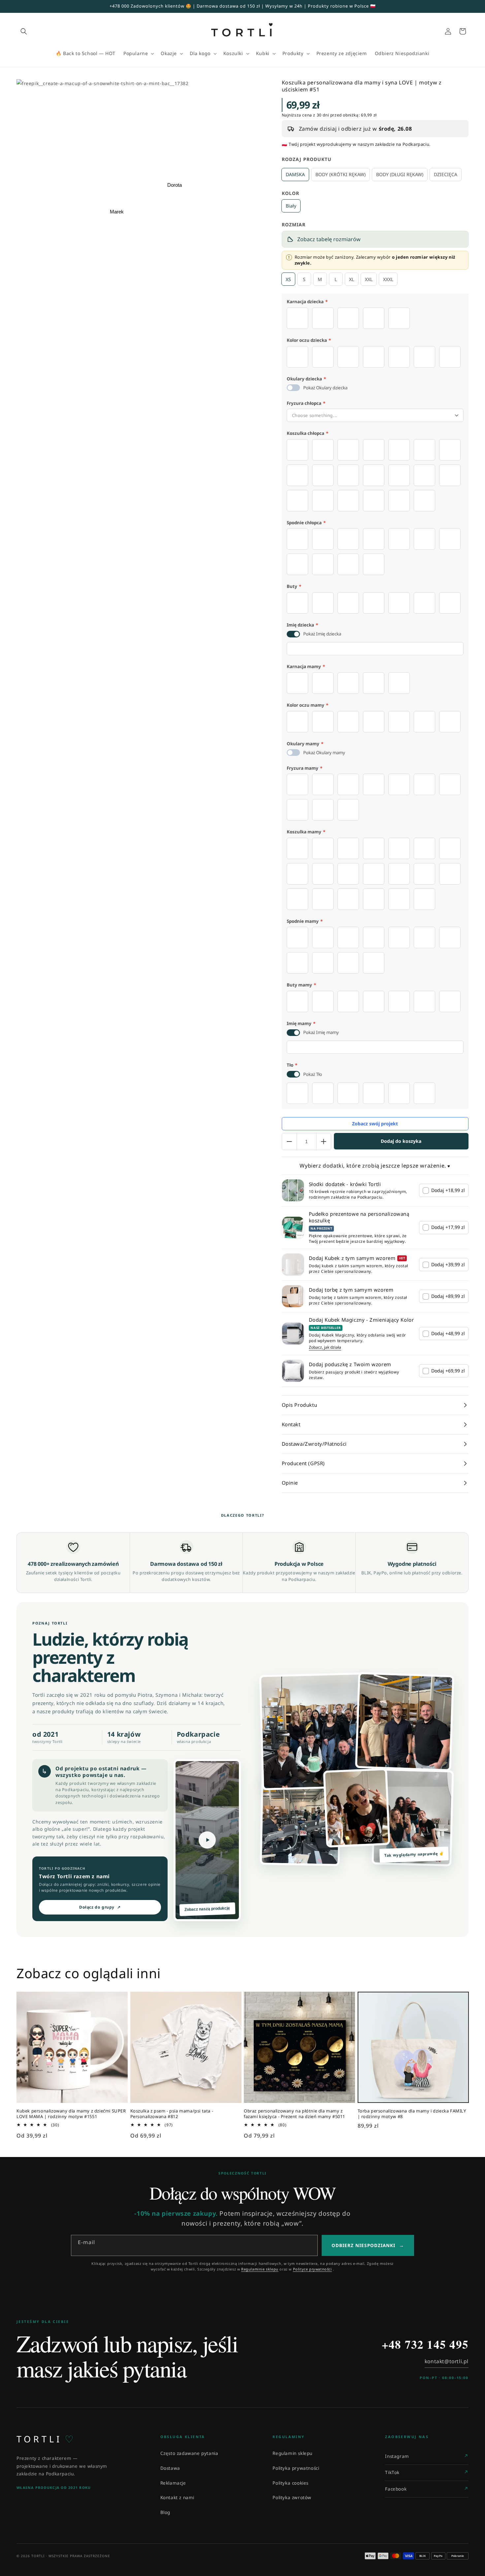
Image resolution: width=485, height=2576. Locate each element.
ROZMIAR (294, 225)
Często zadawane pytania (189, 2453)
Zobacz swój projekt (375, 1124)
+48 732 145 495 (425, 2344)
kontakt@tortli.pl (447, 2361)
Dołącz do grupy (100, 1907)
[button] (24, 31)
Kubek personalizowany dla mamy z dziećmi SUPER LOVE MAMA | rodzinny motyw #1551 (71, 2114)
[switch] (293, 388)
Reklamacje (173, 2483)
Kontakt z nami (177, 2497)
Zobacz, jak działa (325, 1347)
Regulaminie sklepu (260, 2269)
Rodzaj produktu (307, 159)
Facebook (396, 2489)
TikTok (392, 2472)
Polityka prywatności (296, 2468)
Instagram (397, 2456)
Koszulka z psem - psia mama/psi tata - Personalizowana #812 (172, 2114)
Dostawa (170, 2468)
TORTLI (45, 2439)
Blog (165, 2512)
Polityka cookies (291, 2483)
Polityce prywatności (312, 2269)
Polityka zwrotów (292, 2497)
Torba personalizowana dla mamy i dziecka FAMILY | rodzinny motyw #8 (412, 2114)
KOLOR (291, 193)
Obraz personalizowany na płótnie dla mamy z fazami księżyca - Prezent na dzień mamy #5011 (294, 2114)
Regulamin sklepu (292, 2453)
